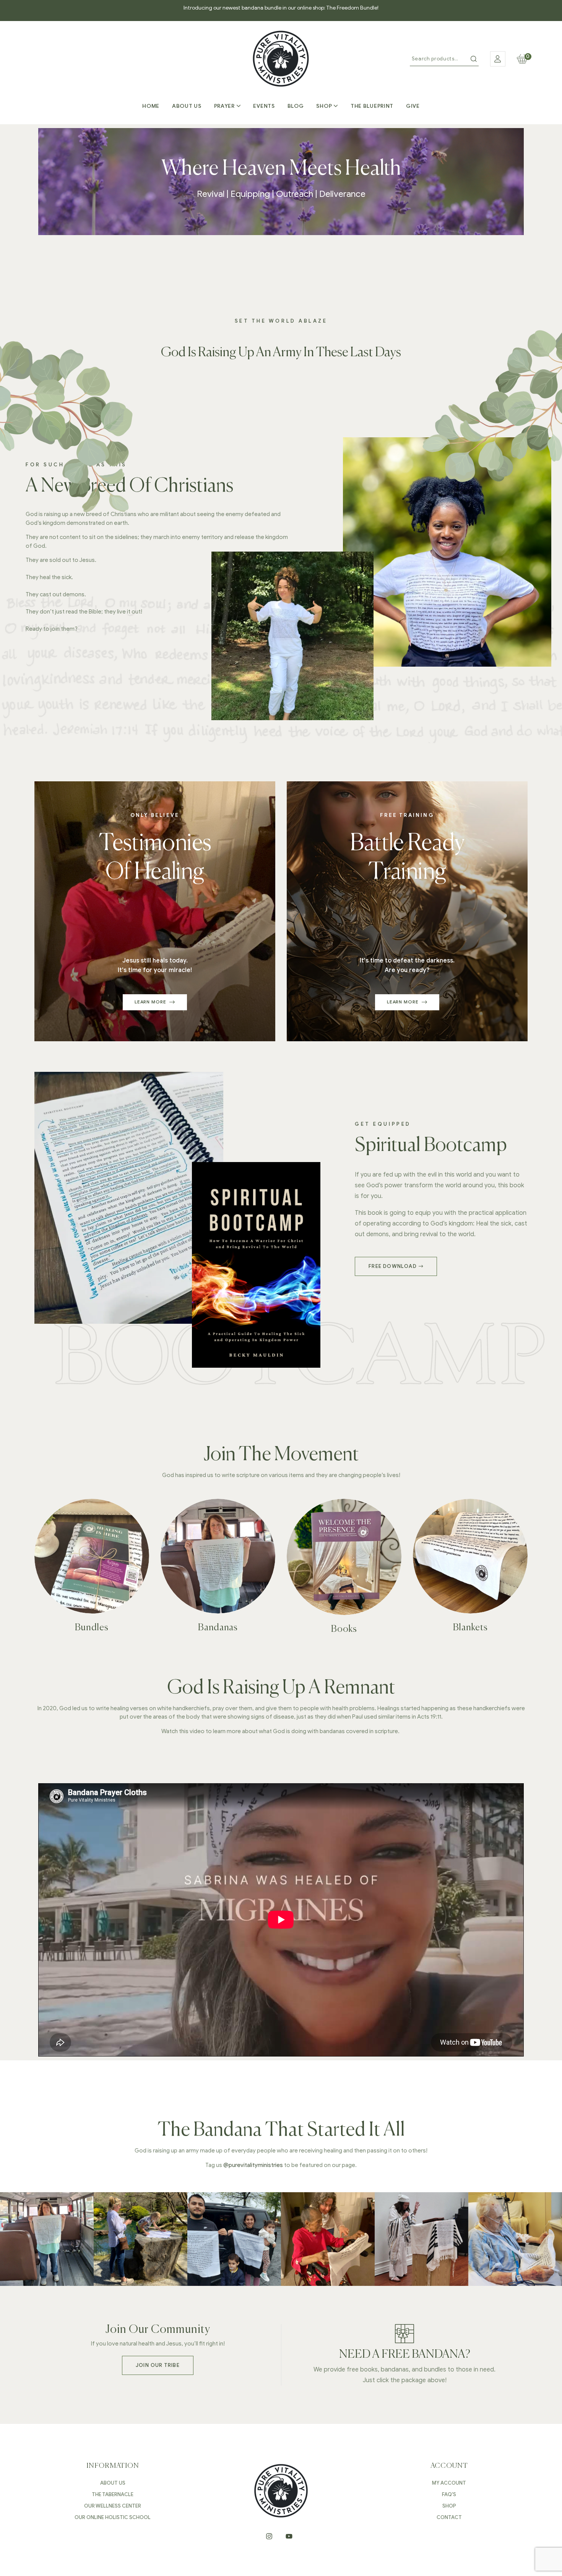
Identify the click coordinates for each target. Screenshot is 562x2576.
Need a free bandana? (405, 2355)
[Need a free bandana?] (404, 2334)
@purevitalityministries (253, 2165)
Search (474, 59)
